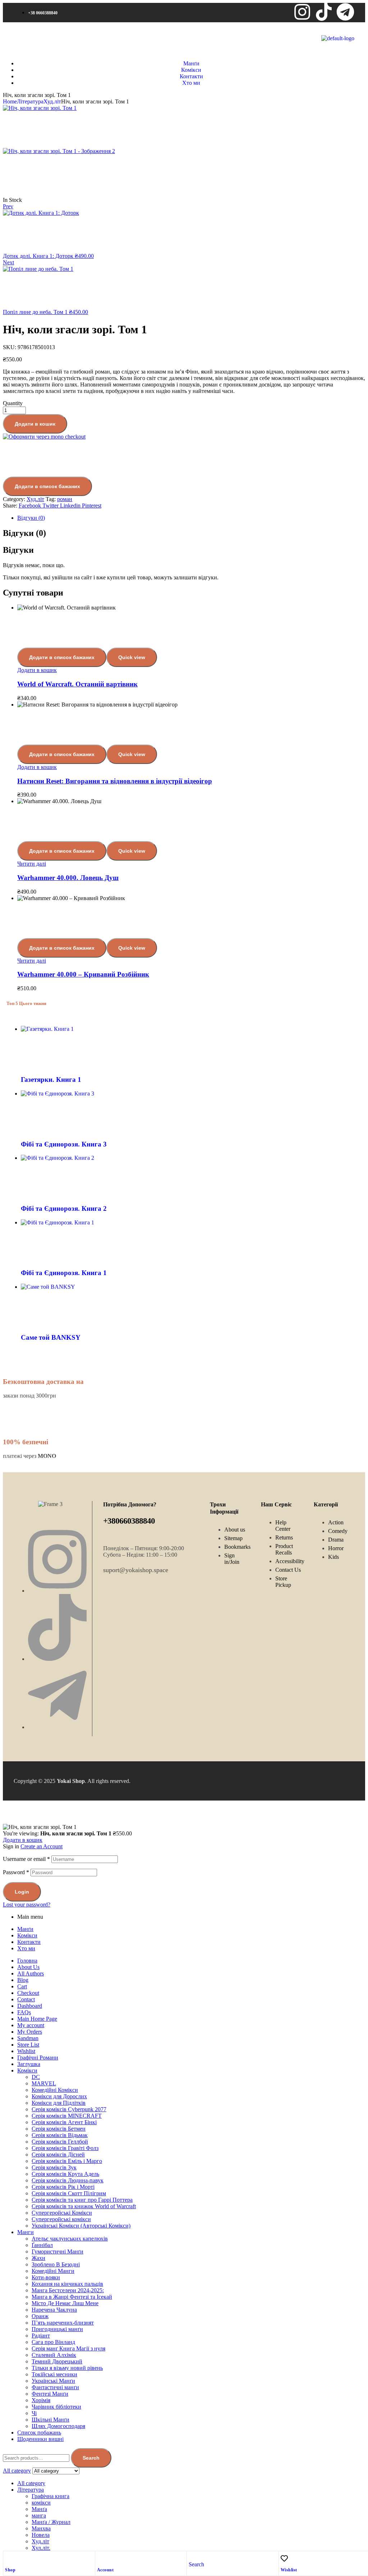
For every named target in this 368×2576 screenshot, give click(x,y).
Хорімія (41, 2400)
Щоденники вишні (40, 2439)
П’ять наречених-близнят (63, 2323)
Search (91, 2458)
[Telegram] (345, 12)
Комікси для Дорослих (59, 2096)
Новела (41, 2535)
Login (22, 1892)
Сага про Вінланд (53, 2342)
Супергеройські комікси (61, 2219)
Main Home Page (37, 2019)
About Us (28, 1967)
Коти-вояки (46, 2277)
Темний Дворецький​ (57, 2361)
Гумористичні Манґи (57, 2251)
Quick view (132, 657)
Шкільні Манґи (50, 2420)
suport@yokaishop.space (136, 1570)
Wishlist (289, 2570)
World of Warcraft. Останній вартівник (77, 684)
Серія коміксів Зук (54, 2167)
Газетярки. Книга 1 (51, 1079)
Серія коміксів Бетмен (59, 2129)
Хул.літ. (41, 2548)
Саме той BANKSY (51, 1337)
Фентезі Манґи (50, 2394)
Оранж (40, 2316)
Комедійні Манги (53, 2271)
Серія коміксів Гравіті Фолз (65, 2148)
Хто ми (26, 1948)
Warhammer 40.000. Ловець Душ (68, 878)
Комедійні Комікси (55, 2090)
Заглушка (29, 2064)
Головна (27, 1961)
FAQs (24, 2012)
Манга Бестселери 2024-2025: (68, 2290)
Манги (26, 2232)
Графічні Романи (38, 2058)
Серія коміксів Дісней (58, 2155)
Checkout (28, 1993)
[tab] (191, 518)
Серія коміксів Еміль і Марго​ (67, 2161)
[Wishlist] (284, 2558)
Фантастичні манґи (55, 2387)
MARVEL (44, 2083)
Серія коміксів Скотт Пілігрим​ (69, 2193)
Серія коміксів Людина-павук (68, 2180)
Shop (10, 2570)
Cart (22, 1986)
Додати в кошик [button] (37, 670)
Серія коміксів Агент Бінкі (64, 2122)
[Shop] (9, 2558)
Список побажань (39, 2433)
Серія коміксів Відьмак (60, 2135)
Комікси (27, 1935)
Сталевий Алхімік (54, 2355)
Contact (26, 1999)
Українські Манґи (53, 2381)
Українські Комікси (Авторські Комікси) (81, 2226)
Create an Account (42, 1846)
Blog (23, 1980)
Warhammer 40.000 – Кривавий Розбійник (83, 974)
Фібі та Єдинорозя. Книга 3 (64, 1144)
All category (31, 2483)
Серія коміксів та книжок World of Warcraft (84, 2206)
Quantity (13, 403)
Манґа (39, 2509)
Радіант (41, 2336)
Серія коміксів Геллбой (60, 2142)
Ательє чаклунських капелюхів (70, 2239)
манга (39, 2515)
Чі (34, 2413)
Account (105, 2570)
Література (30, 101)
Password (16, 1872)
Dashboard (30, 2006)
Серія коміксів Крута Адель (65, 2174)
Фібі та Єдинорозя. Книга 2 (64, 1208)
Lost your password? (27, 1905)
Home (10, 101)
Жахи (38, 2258)
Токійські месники (54, 2374)
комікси (41, 2503)
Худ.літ (52, 101)
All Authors (31, 1973)
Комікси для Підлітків (59, 2103)
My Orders (30, 2032)
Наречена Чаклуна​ (54, 2310)
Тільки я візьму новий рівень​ (67, 2368)
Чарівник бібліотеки (56, 2407)
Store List (28, 2045)
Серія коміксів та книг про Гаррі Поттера (82, 2200)
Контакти (29, 1942)
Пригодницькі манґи (57, 2329)
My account (31, 2025)
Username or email (26, 1859)
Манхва (41, 2528)
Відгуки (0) (31, 518)
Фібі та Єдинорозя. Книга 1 (64, 1273)
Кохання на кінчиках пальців (67, 2284)
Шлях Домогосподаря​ (58, 2426)
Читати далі (32, 864)
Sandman (28, 2038)
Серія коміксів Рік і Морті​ (63, 2187)
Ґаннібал (42, 2245)
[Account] (101, 2558)
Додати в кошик (35, 424)
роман (65, 499)
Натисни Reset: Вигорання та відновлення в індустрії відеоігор (115, 781)
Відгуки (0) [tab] (24, 533)
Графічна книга (50, 2496)
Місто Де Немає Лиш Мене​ (65, 2303)
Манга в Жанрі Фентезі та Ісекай (72, 2297)
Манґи (25, 1929)
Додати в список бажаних (47, 486)
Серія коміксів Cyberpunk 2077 (69, 2109)
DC (36, 2077)
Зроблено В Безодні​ (56, 2264)
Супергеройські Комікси (62, 2213)
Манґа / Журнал (51, 2522)
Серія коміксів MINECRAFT (67, 2116)
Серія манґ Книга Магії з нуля (68, 2348)
